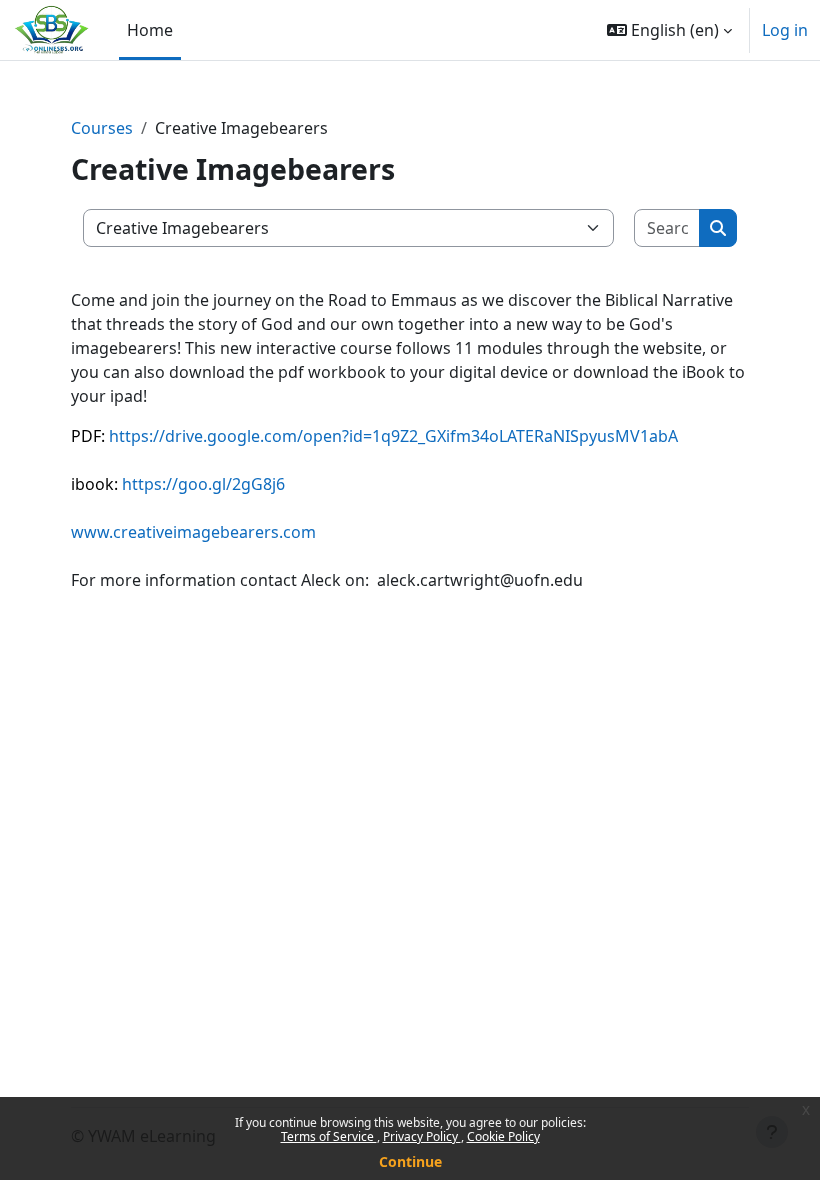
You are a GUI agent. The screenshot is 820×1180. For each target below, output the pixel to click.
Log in (785, 30)
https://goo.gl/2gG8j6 (203, 484)
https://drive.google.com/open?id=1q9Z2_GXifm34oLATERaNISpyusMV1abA (393, 436)
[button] (669, 30)
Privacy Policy (422, 1136)
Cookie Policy (503, 1136)
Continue (410, 1161)
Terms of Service (329, 1136)
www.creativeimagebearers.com (193, 532)
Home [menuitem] (150, 30)
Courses (102, 128)
